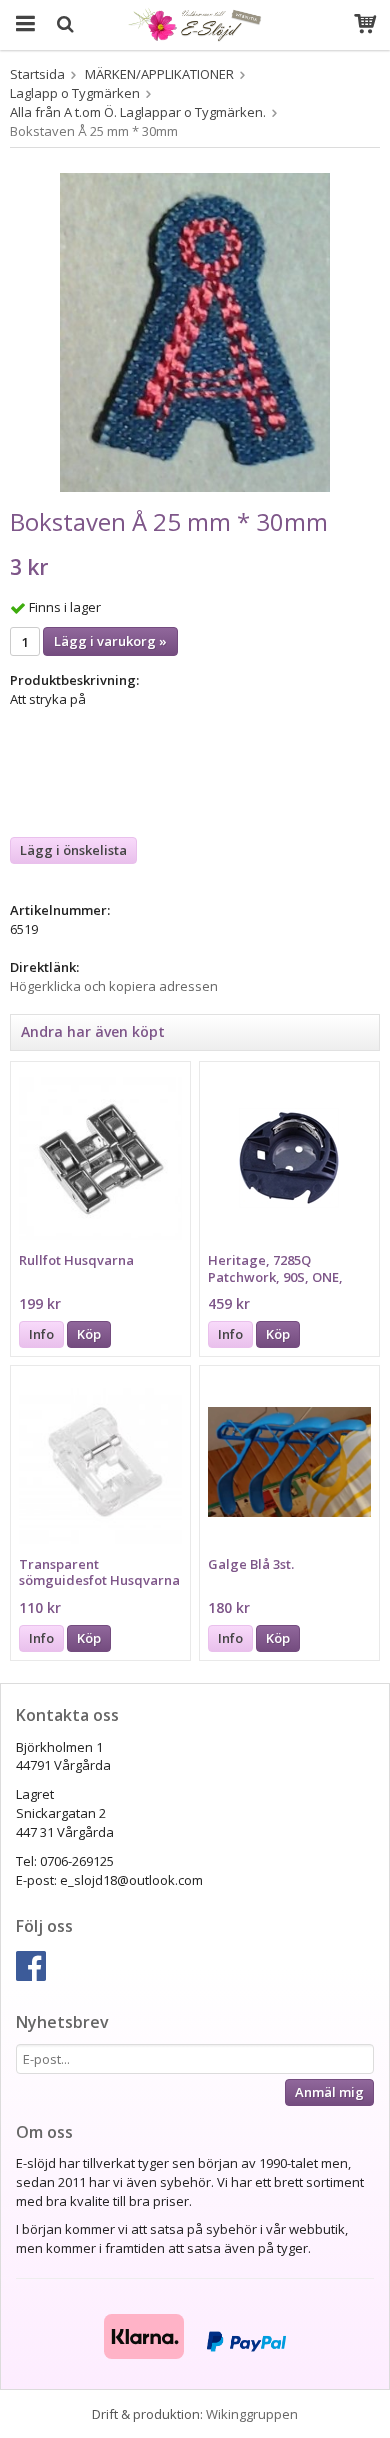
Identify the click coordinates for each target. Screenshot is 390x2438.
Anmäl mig (329, 2092)
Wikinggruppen (252, 2414)
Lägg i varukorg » (110, 641)
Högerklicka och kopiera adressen (114, 986)
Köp (89, 1334)
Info (41, 1334)
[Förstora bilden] (195, 331)
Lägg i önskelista (73, 850)
